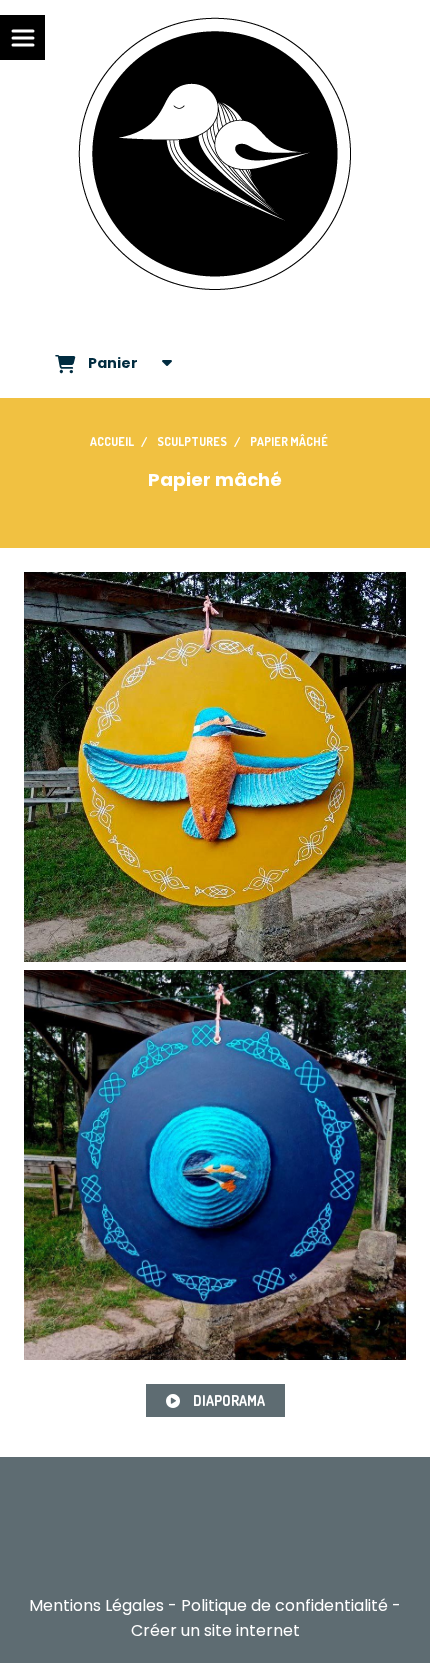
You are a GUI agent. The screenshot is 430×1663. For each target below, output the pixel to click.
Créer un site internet (215, 1630)
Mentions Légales (96, 1605)
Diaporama (227, 1400)
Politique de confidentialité (284, 1605)
